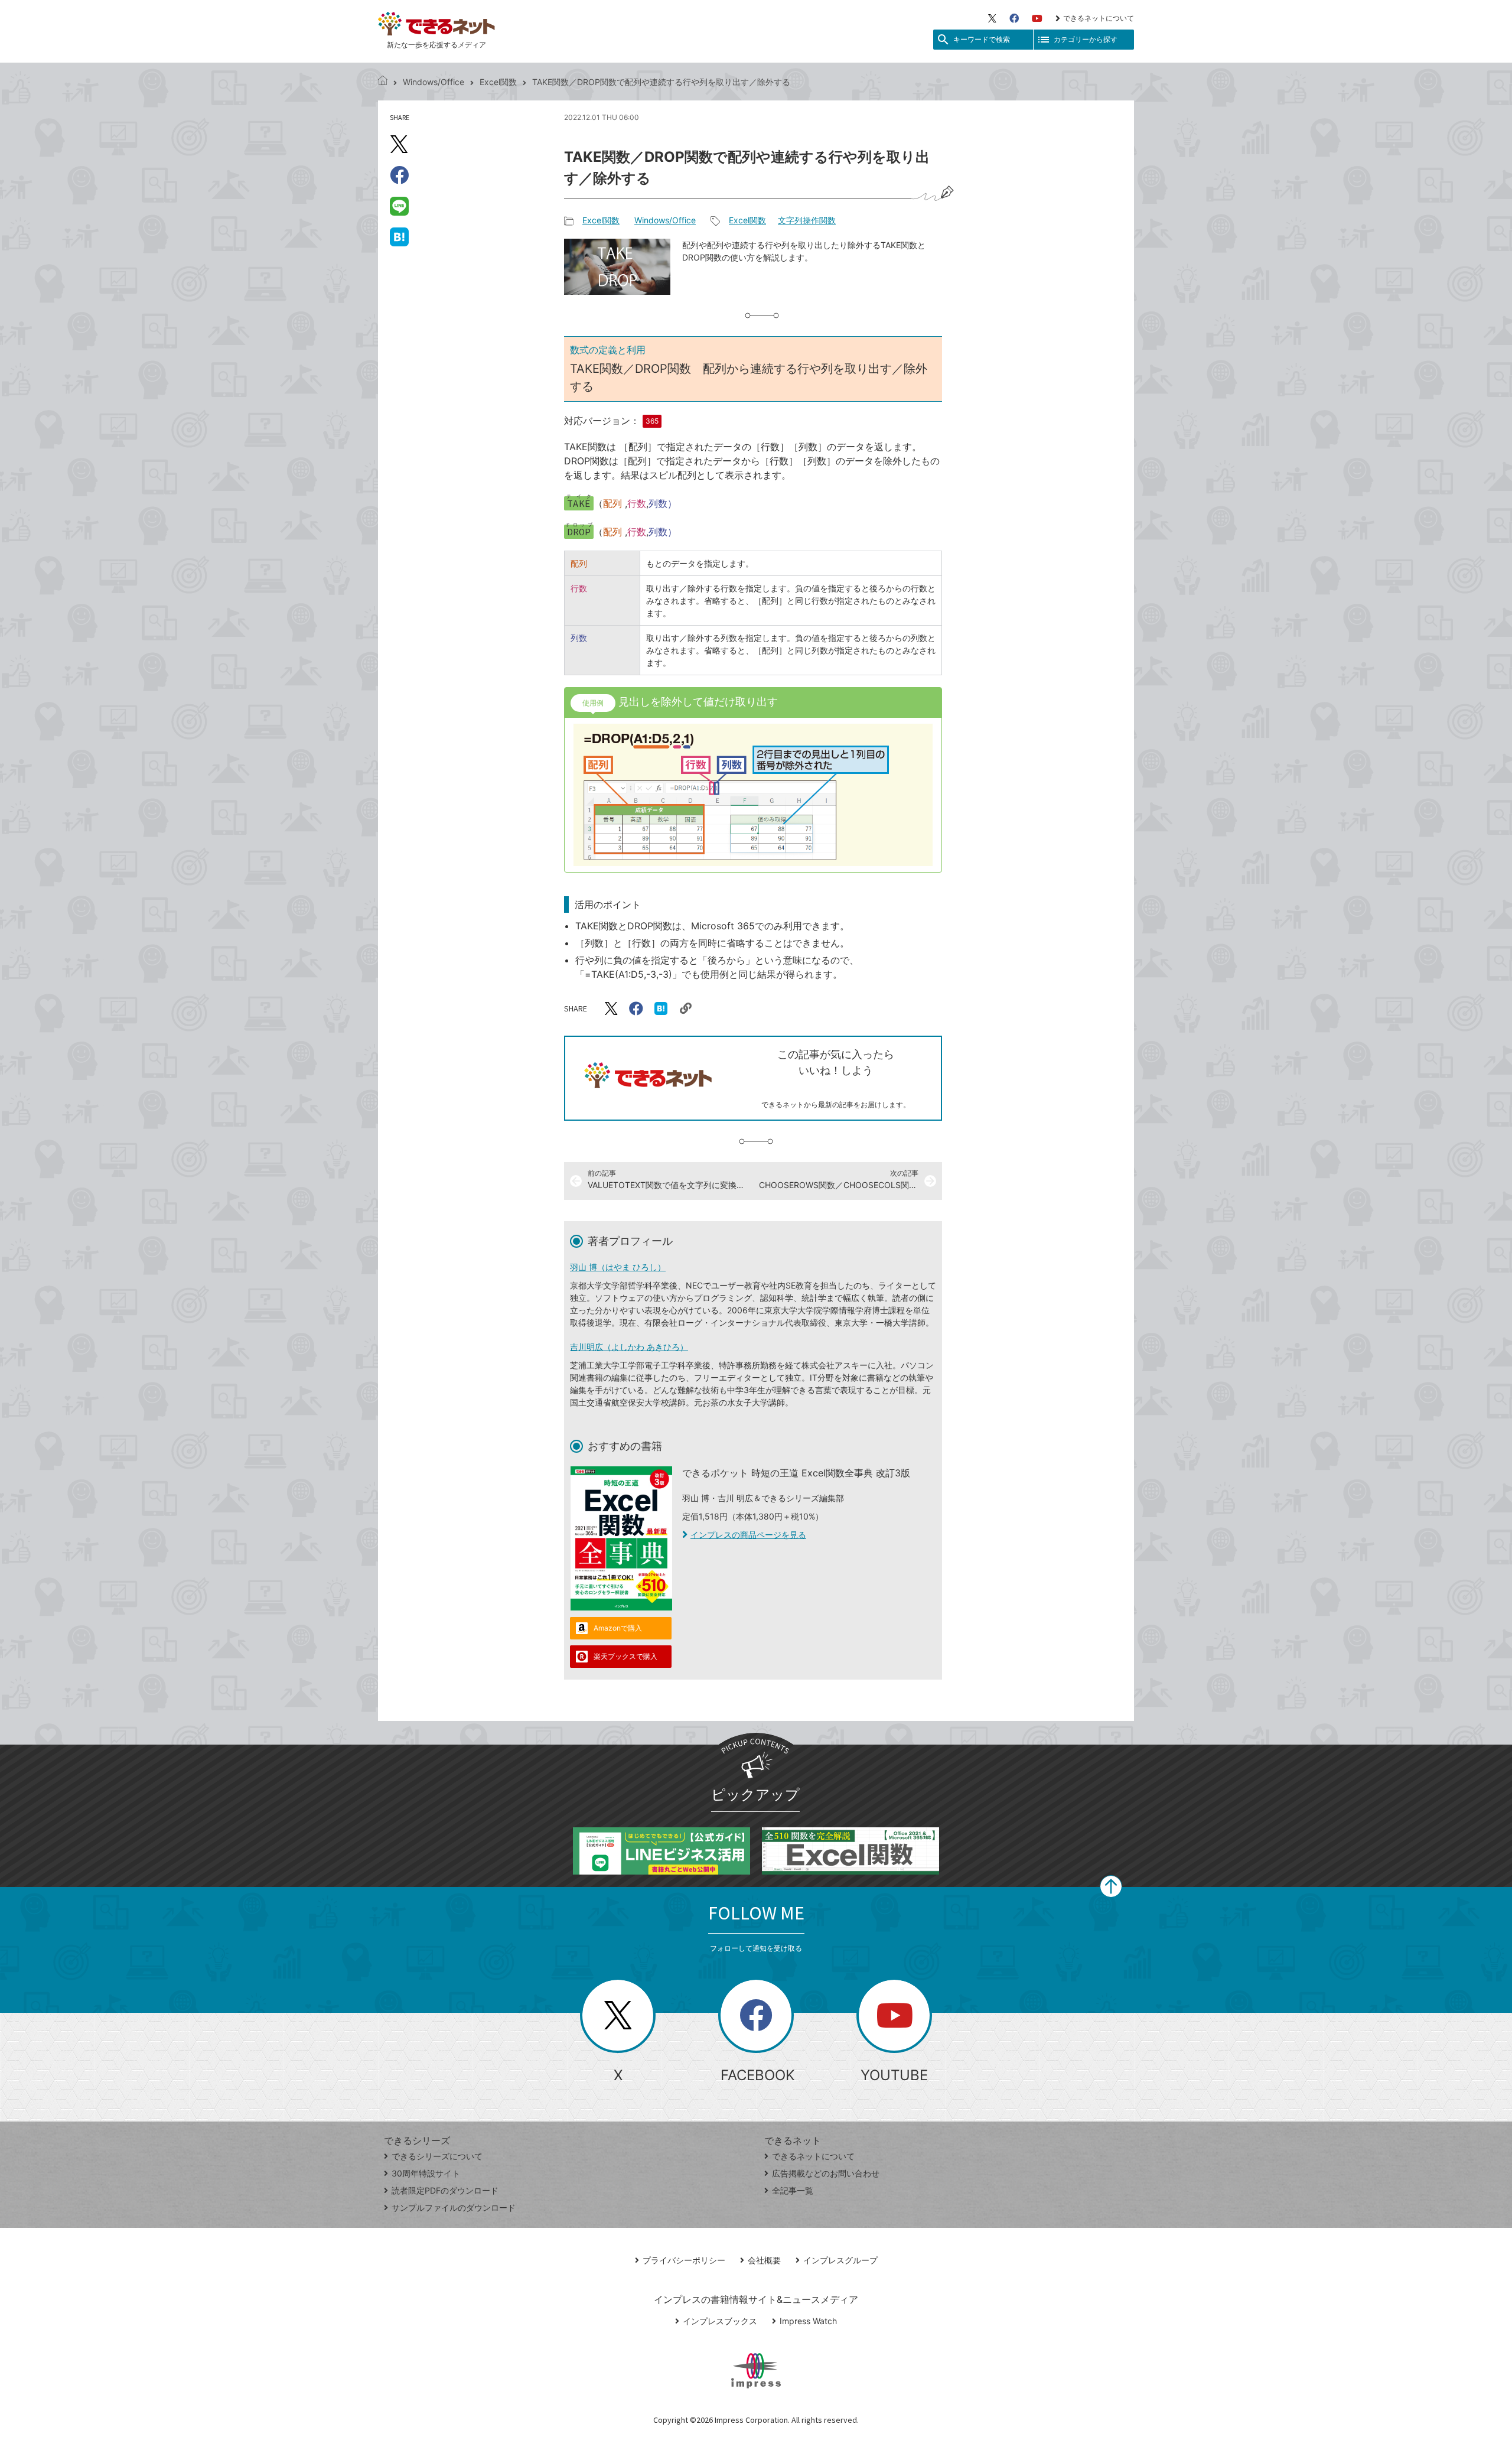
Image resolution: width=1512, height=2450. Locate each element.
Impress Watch (808, 2321)
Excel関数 (498, 82)
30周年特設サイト (426, 2173)
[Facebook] (1014, 18)
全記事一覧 (793, 2190)
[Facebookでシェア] (399, 175)
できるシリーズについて (437, 2156)
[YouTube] (1037, 18)
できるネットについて (1099, 18)
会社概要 (764, 2260)
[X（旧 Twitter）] (992, 18)
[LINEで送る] (399, 206)
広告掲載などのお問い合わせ (826, 2173)
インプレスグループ (840, 2260)
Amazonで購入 (618, 1628)
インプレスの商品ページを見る (748, 1535)
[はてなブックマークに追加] (399, 236)
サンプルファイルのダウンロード (454, 2207)
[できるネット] (383, 82)
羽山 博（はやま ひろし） (618, 1267)
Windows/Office (434, 82)
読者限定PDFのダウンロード (445, 2190)
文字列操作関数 (807, 220)
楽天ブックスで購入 (625, 1656)
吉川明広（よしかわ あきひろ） (629, 1347)
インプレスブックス (720, 2321)
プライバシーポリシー (684, 2260)
